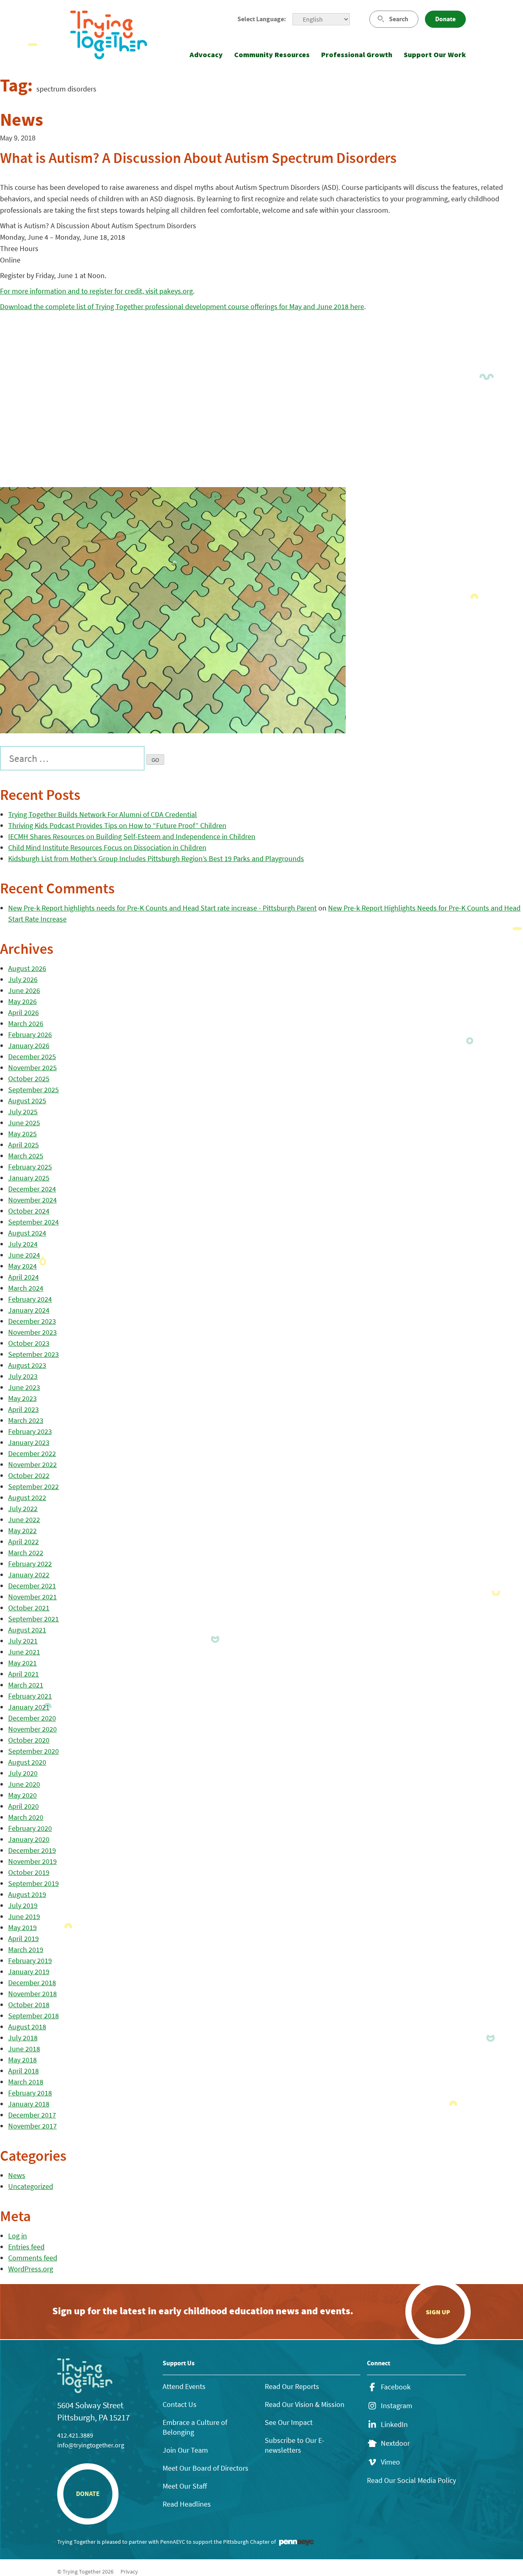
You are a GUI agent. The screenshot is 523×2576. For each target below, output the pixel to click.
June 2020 (24, 1784)
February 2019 (30, 1960)
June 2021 (24, 1652)
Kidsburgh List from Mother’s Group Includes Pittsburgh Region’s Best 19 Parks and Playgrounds (156, 858)
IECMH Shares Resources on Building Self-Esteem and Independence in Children (132, 836)
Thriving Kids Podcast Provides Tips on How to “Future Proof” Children (117, 825)
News (17, 2175)
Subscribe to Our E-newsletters (295, 2445)
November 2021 (32, 1597)
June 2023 (24, 1387)
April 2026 (23, 1012)
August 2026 (27, 968)
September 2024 (34, 1222)
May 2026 (22, 1001)
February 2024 (30, 1299)
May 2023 (22, 1398)
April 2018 (23, 2071)
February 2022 (30, 1564)
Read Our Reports (292, 2386)
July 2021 (23, 1641)
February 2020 (30, 1828)
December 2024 (32, 1189)
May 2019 (22, 1927)
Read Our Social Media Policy (411, 2480)
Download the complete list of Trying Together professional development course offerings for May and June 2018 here (182, 306)
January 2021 (29, 1707)
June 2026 (24, 990)
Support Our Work (435, 55)
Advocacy (206, 55)
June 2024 (24, 1255)
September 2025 (34, 1090)
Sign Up (438, 2312)
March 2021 (26, 1685)
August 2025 (27, 1101)
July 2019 (23, 1905)
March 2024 (26, 1288)
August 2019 (27, 1894)
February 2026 (30, 1034)
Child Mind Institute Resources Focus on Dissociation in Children (107, 847)
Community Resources (272, 55)
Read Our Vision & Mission (305, 2404)
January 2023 (29, 1442)
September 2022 (34, 1486)
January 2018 (29, 2104)
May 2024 (22, 1266)
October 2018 (29, 2005)
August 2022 (27, 1497)
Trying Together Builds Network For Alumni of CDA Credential (103, 814)
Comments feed (33, 2258)
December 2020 (32, 1718)
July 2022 (23, 1508)
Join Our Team (185, 2450)
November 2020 (32, 1729)
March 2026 (26, 1023)
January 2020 (29, 1839)
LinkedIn (394, 2425)
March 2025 (26, 1156)
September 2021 (34, 1619)
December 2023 (32, 1321)
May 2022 (22, 1531)
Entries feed (26, 2247)
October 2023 (29, 1343)
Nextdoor (395, 2443)
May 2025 (22, 1134)
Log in (18, 2236)
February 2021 (30, 1696)
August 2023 (27, 1365)
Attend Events (184, 2386)
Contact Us (180, 2404)
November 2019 (32, 1861)
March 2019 (26, 1949)
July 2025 (23, 1112)
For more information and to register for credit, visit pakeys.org (96, 291)
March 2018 (26, 2082)
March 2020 (26, 1817)
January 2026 (29, 1045)
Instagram (397, 2406)
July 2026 (23, 979)
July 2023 (23, 1376)
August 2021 (27, 1630)
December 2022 (32, 1453)
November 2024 (32, 1200)
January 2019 (29, 1972)
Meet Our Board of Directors (206, 2468)
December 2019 (32, 1850)
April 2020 (23, 1806)
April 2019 (23, 1938)
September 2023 (34, 1354)
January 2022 (29, 1575)
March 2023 (26, 1420)
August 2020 (27, 1762)
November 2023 (32, 1332)
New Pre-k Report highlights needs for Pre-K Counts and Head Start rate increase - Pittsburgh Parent (162, 908)
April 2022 (23, 1542)
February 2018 (30, 2093)
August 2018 (27, 2027)
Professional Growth (357, 55)
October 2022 (29, 1475)
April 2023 (23, 1409)
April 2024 (23, 1277)
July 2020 (23, 1773)
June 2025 (24, 1123)
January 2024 (29, 1310)
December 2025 (32, 1056)
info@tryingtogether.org (91, 2445)
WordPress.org (31, 2269)
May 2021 (22, 1663)
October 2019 (29, 1872)
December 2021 (32, 1586)
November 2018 (32, 1994)
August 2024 (27, 1233)
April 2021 (23, 1674)
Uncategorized (31, 2186)
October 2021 (29, 1608)
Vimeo (390, 2462)
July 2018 (23, 2038)
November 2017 (32, 2126)
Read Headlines (187, 2504)
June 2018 (24, 2049)
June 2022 (24, 1520)
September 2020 (34, 1751)
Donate (445, 19)
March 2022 (26, 1553)
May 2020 (22, 1795)
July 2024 (23, 1244)
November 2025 (32, 1068)
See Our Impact (289, 2422)
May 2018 (22, 2060)
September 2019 (34, 1883)
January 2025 (29, 1178)
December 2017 (32, 2115)
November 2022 (32, 1464)
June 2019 (24, 1916)
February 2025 (30, 1167)
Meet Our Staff (185, 2486)
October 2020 (29, 1740)
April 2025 (23, 1145)
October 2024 (29, 1211)
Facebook (396, 2387)
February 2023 (30, 1431)
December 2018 (32, 1983)
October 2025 (29, 1079)
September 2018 (34, 2016)
